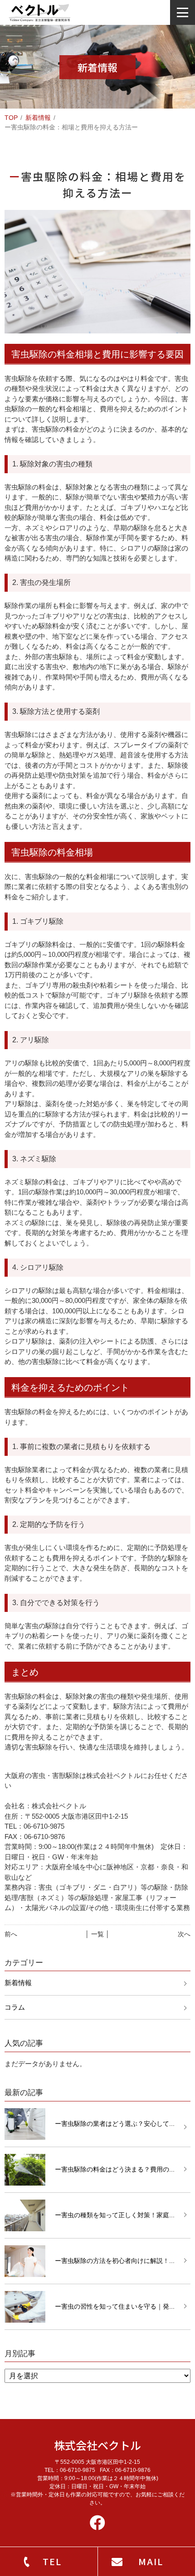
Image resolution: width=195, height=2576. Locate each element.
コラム (15, 2007)
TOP (11, 118)
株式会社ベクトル (97, 2445)
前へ (11, 1934)
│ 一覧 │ (97, 1934)
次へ (184, 1934)
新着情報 (38, 118)
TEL (52, 2561)
